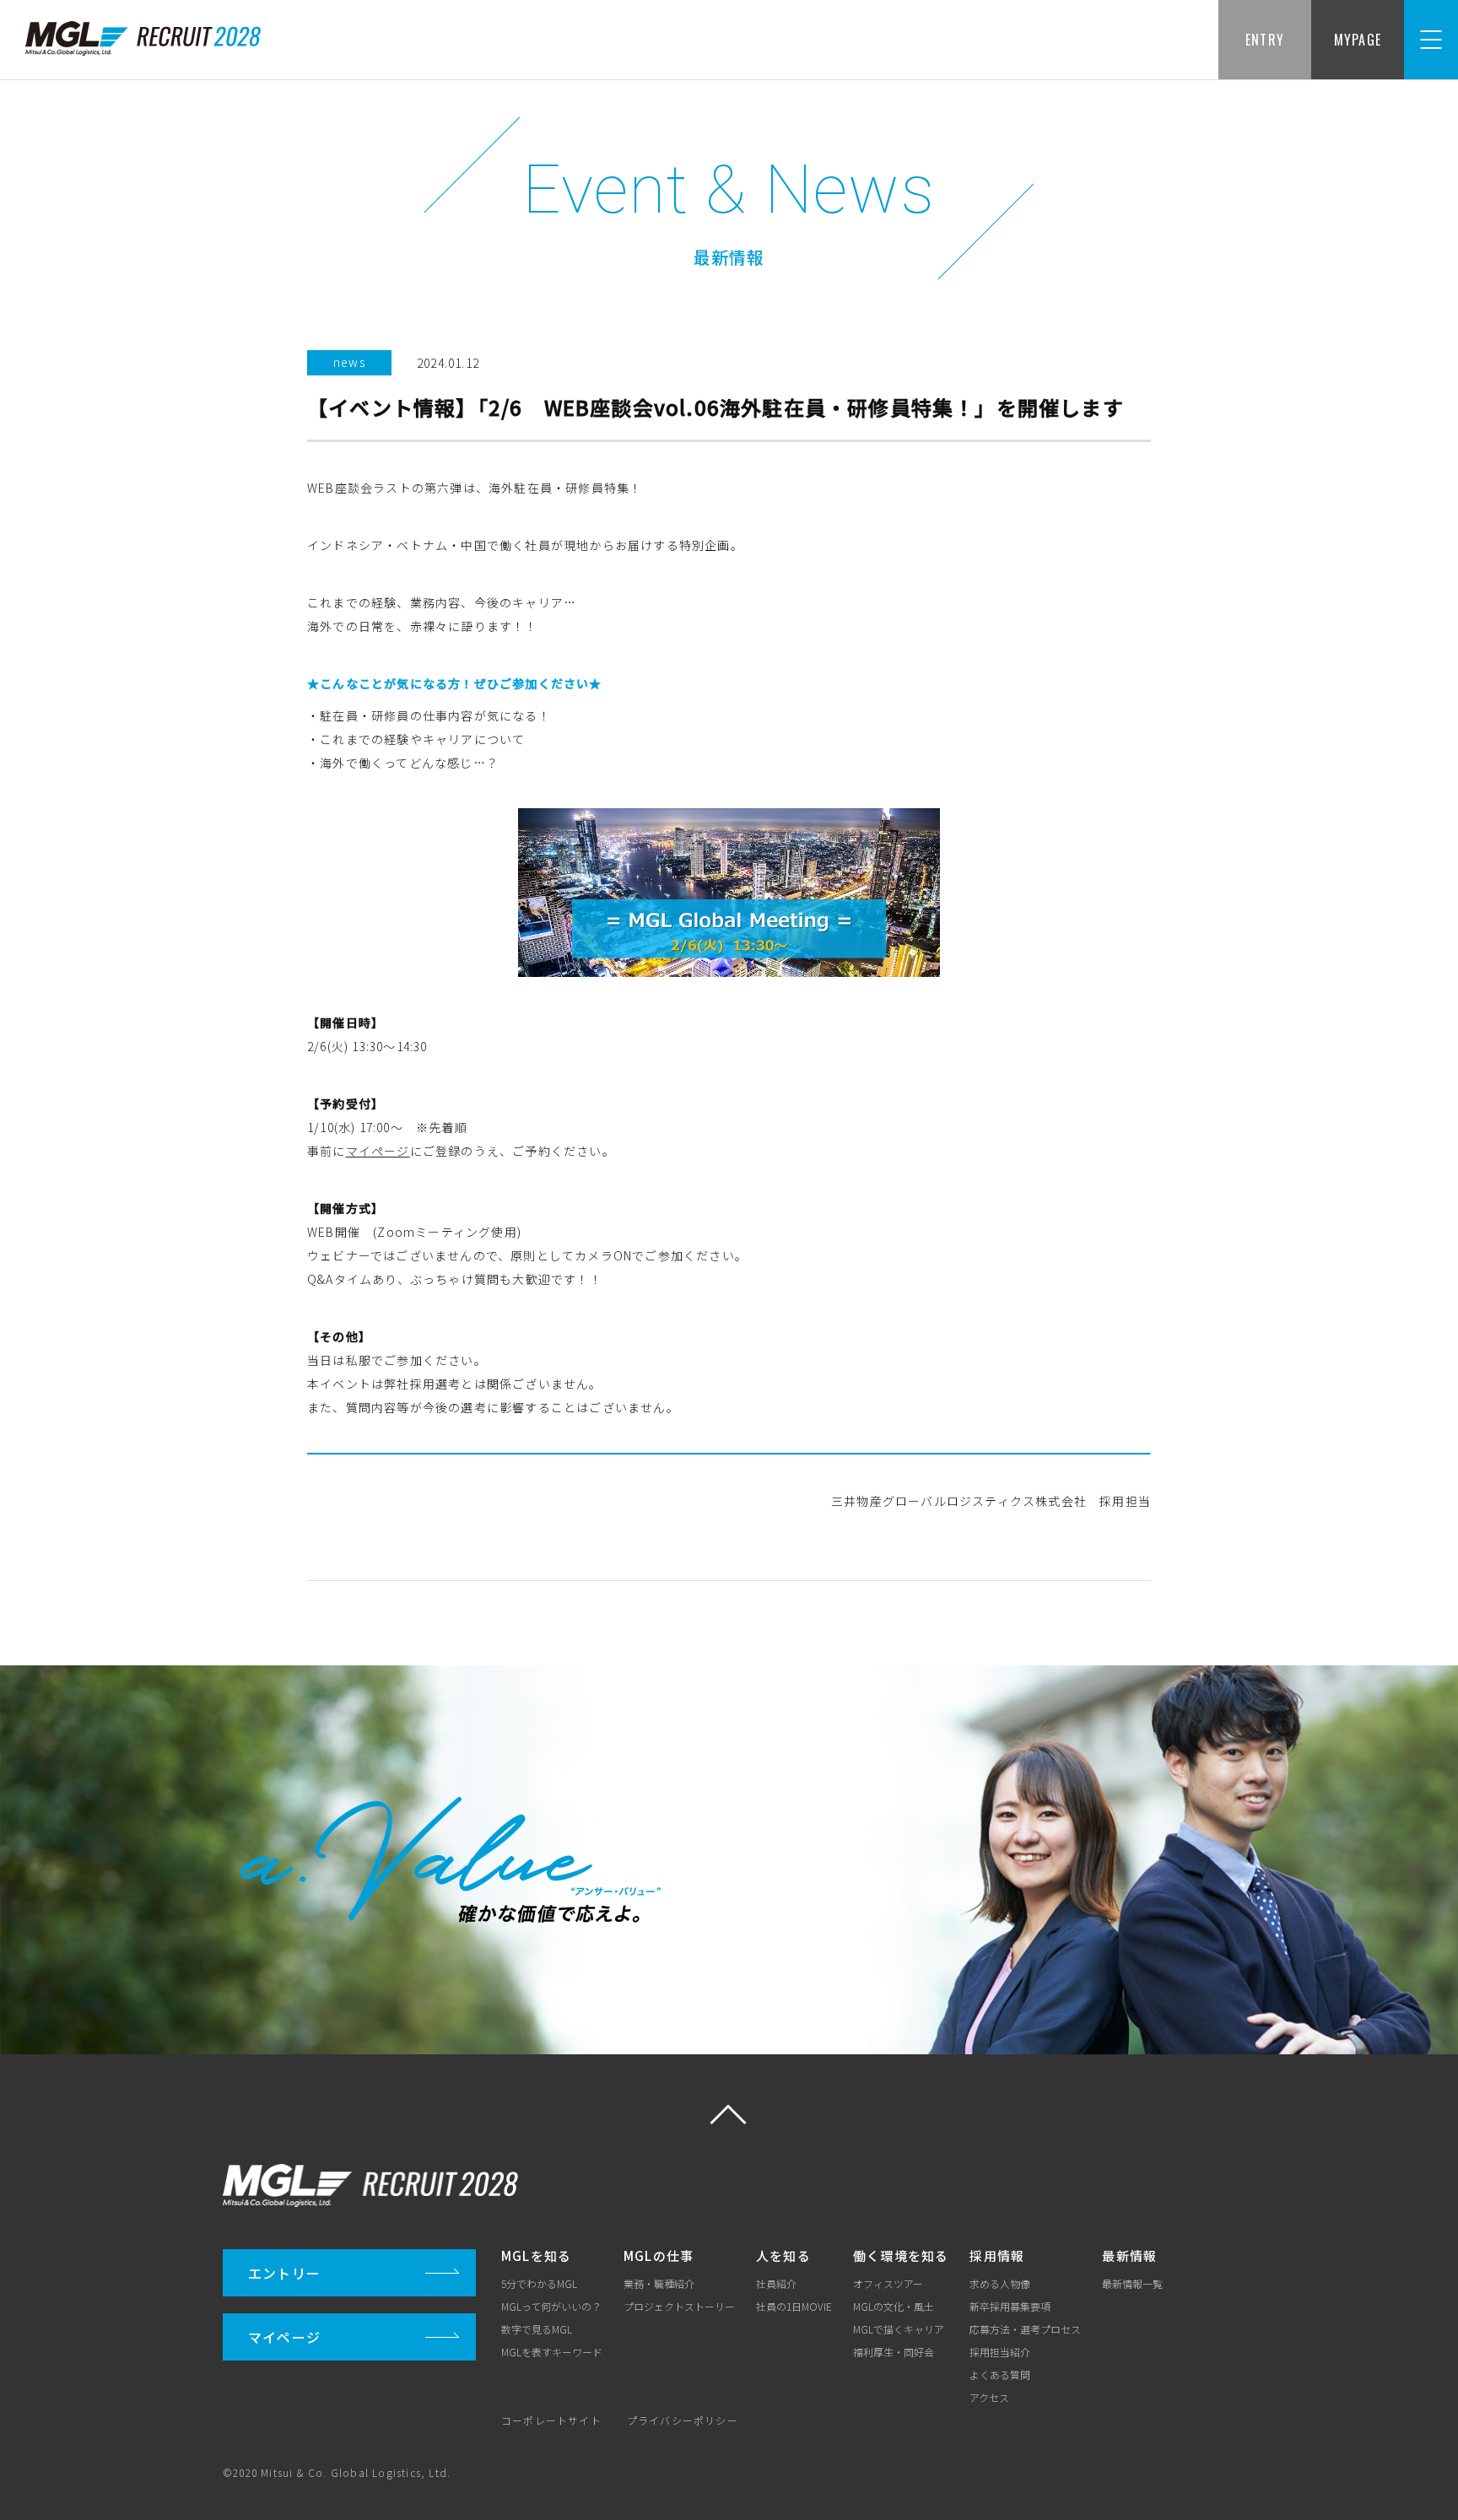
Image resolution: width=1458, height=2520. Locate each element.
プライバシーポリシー (683, 2420)
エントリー (284, 2273)
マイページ (378, 1151)
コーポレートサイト (551, 2420)
